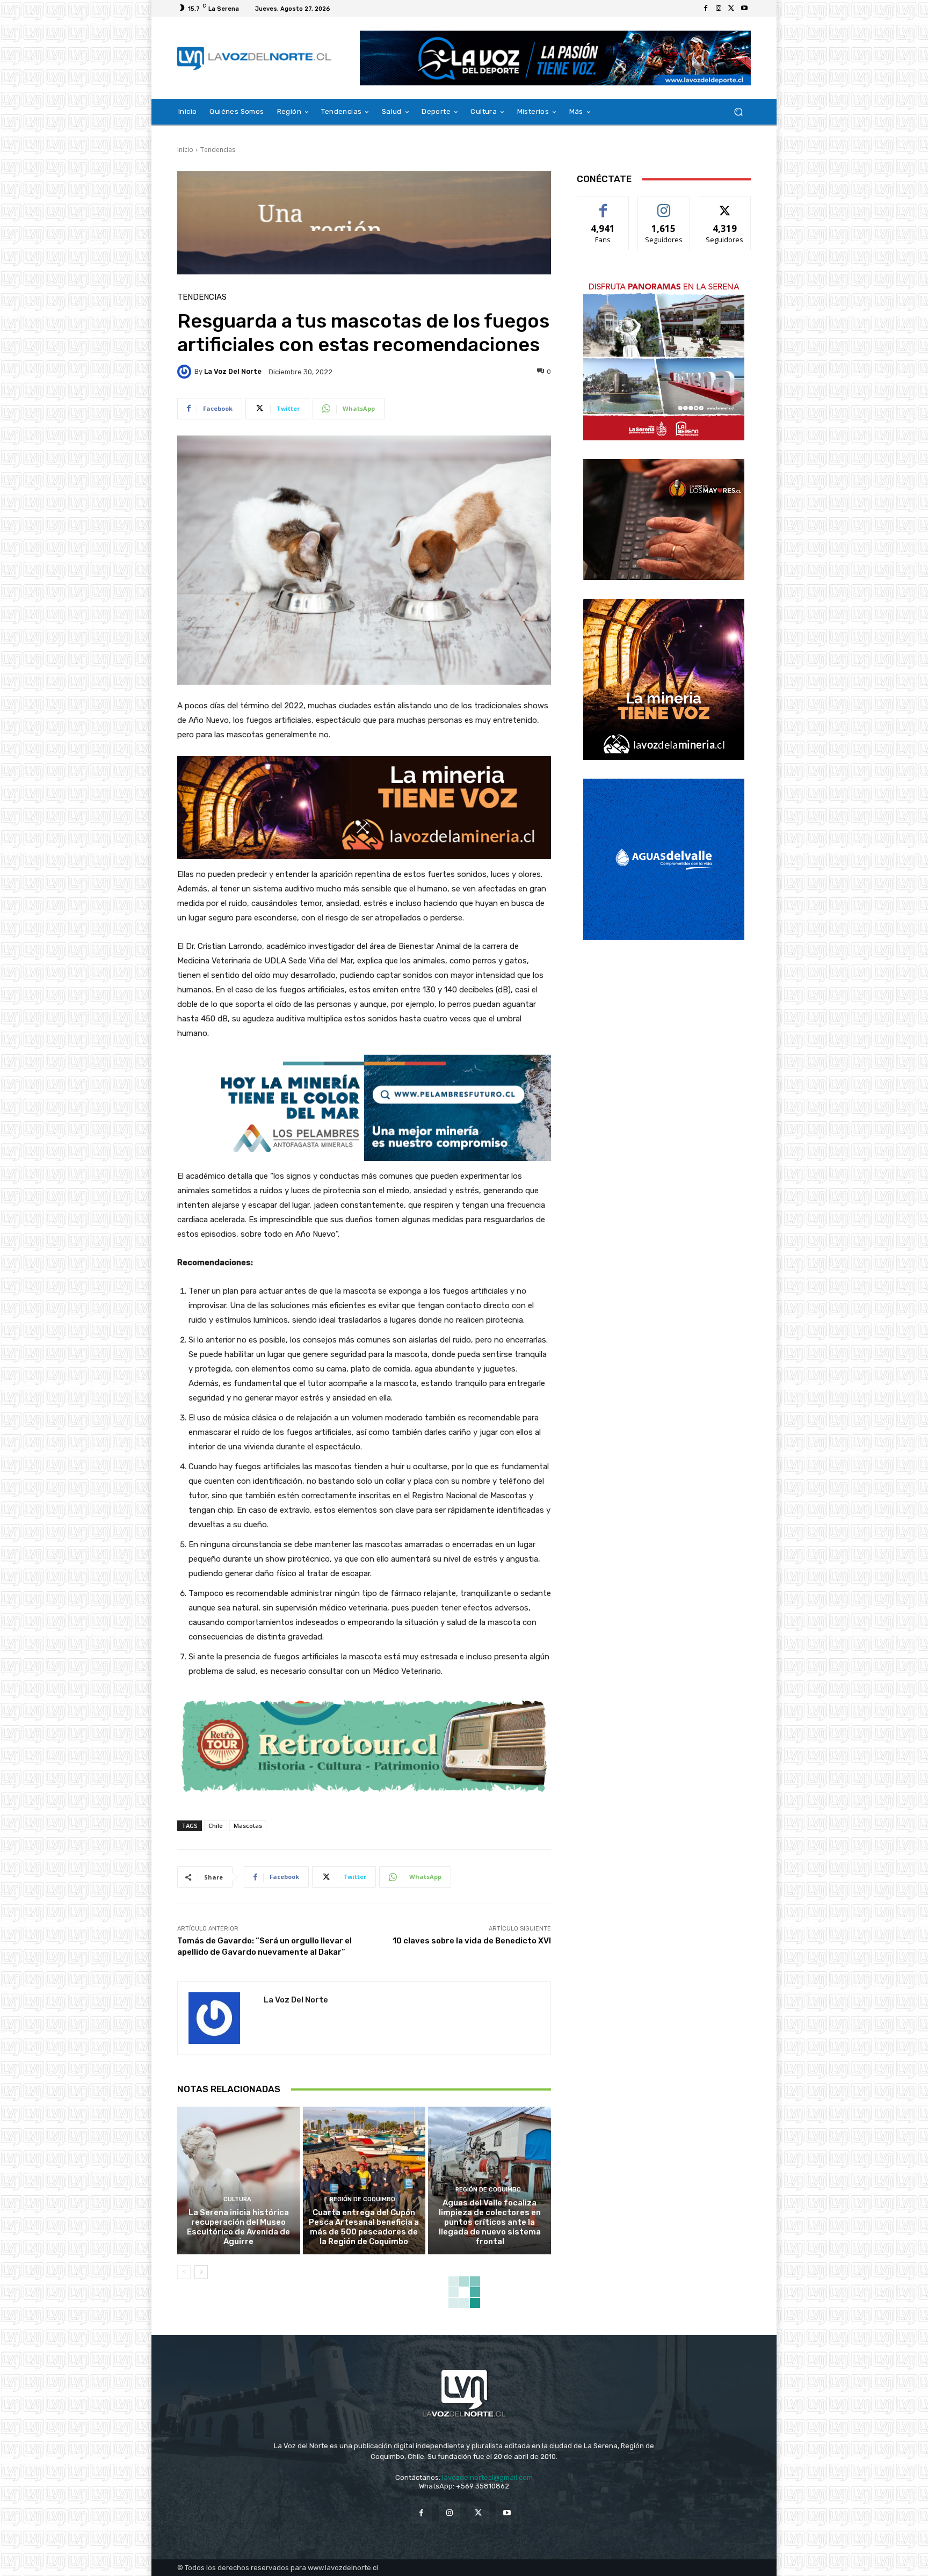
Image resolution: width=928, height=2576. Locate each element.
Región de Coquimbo (363, 2199)
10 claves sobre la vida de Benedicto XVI (472, 1941)
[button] (738, 112)
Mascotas (248, 1826)
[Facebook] (706, 9)
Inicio (185, 150)
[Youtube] (744, 9)
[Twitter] (731, 9)
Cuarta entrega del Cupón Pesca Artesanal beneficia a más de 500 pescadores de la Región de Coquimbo (364, 2227)
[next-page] (201, 2272)
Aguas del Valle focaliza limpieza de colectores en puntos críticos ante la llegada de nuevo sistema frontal (490, 2222)
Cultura (237, 2199)
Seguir (664, 205)
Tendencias (218, 150)
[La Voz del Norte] (186, 372)
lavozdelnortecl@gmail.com (487, 2477)
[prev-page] (184, 2272)
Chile (216, 1826)
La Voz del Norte (233, 371)
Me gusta (603, 205)
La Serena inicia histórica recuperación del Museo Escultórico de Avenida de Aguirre (238, 2227)
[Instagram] (719, 9)
